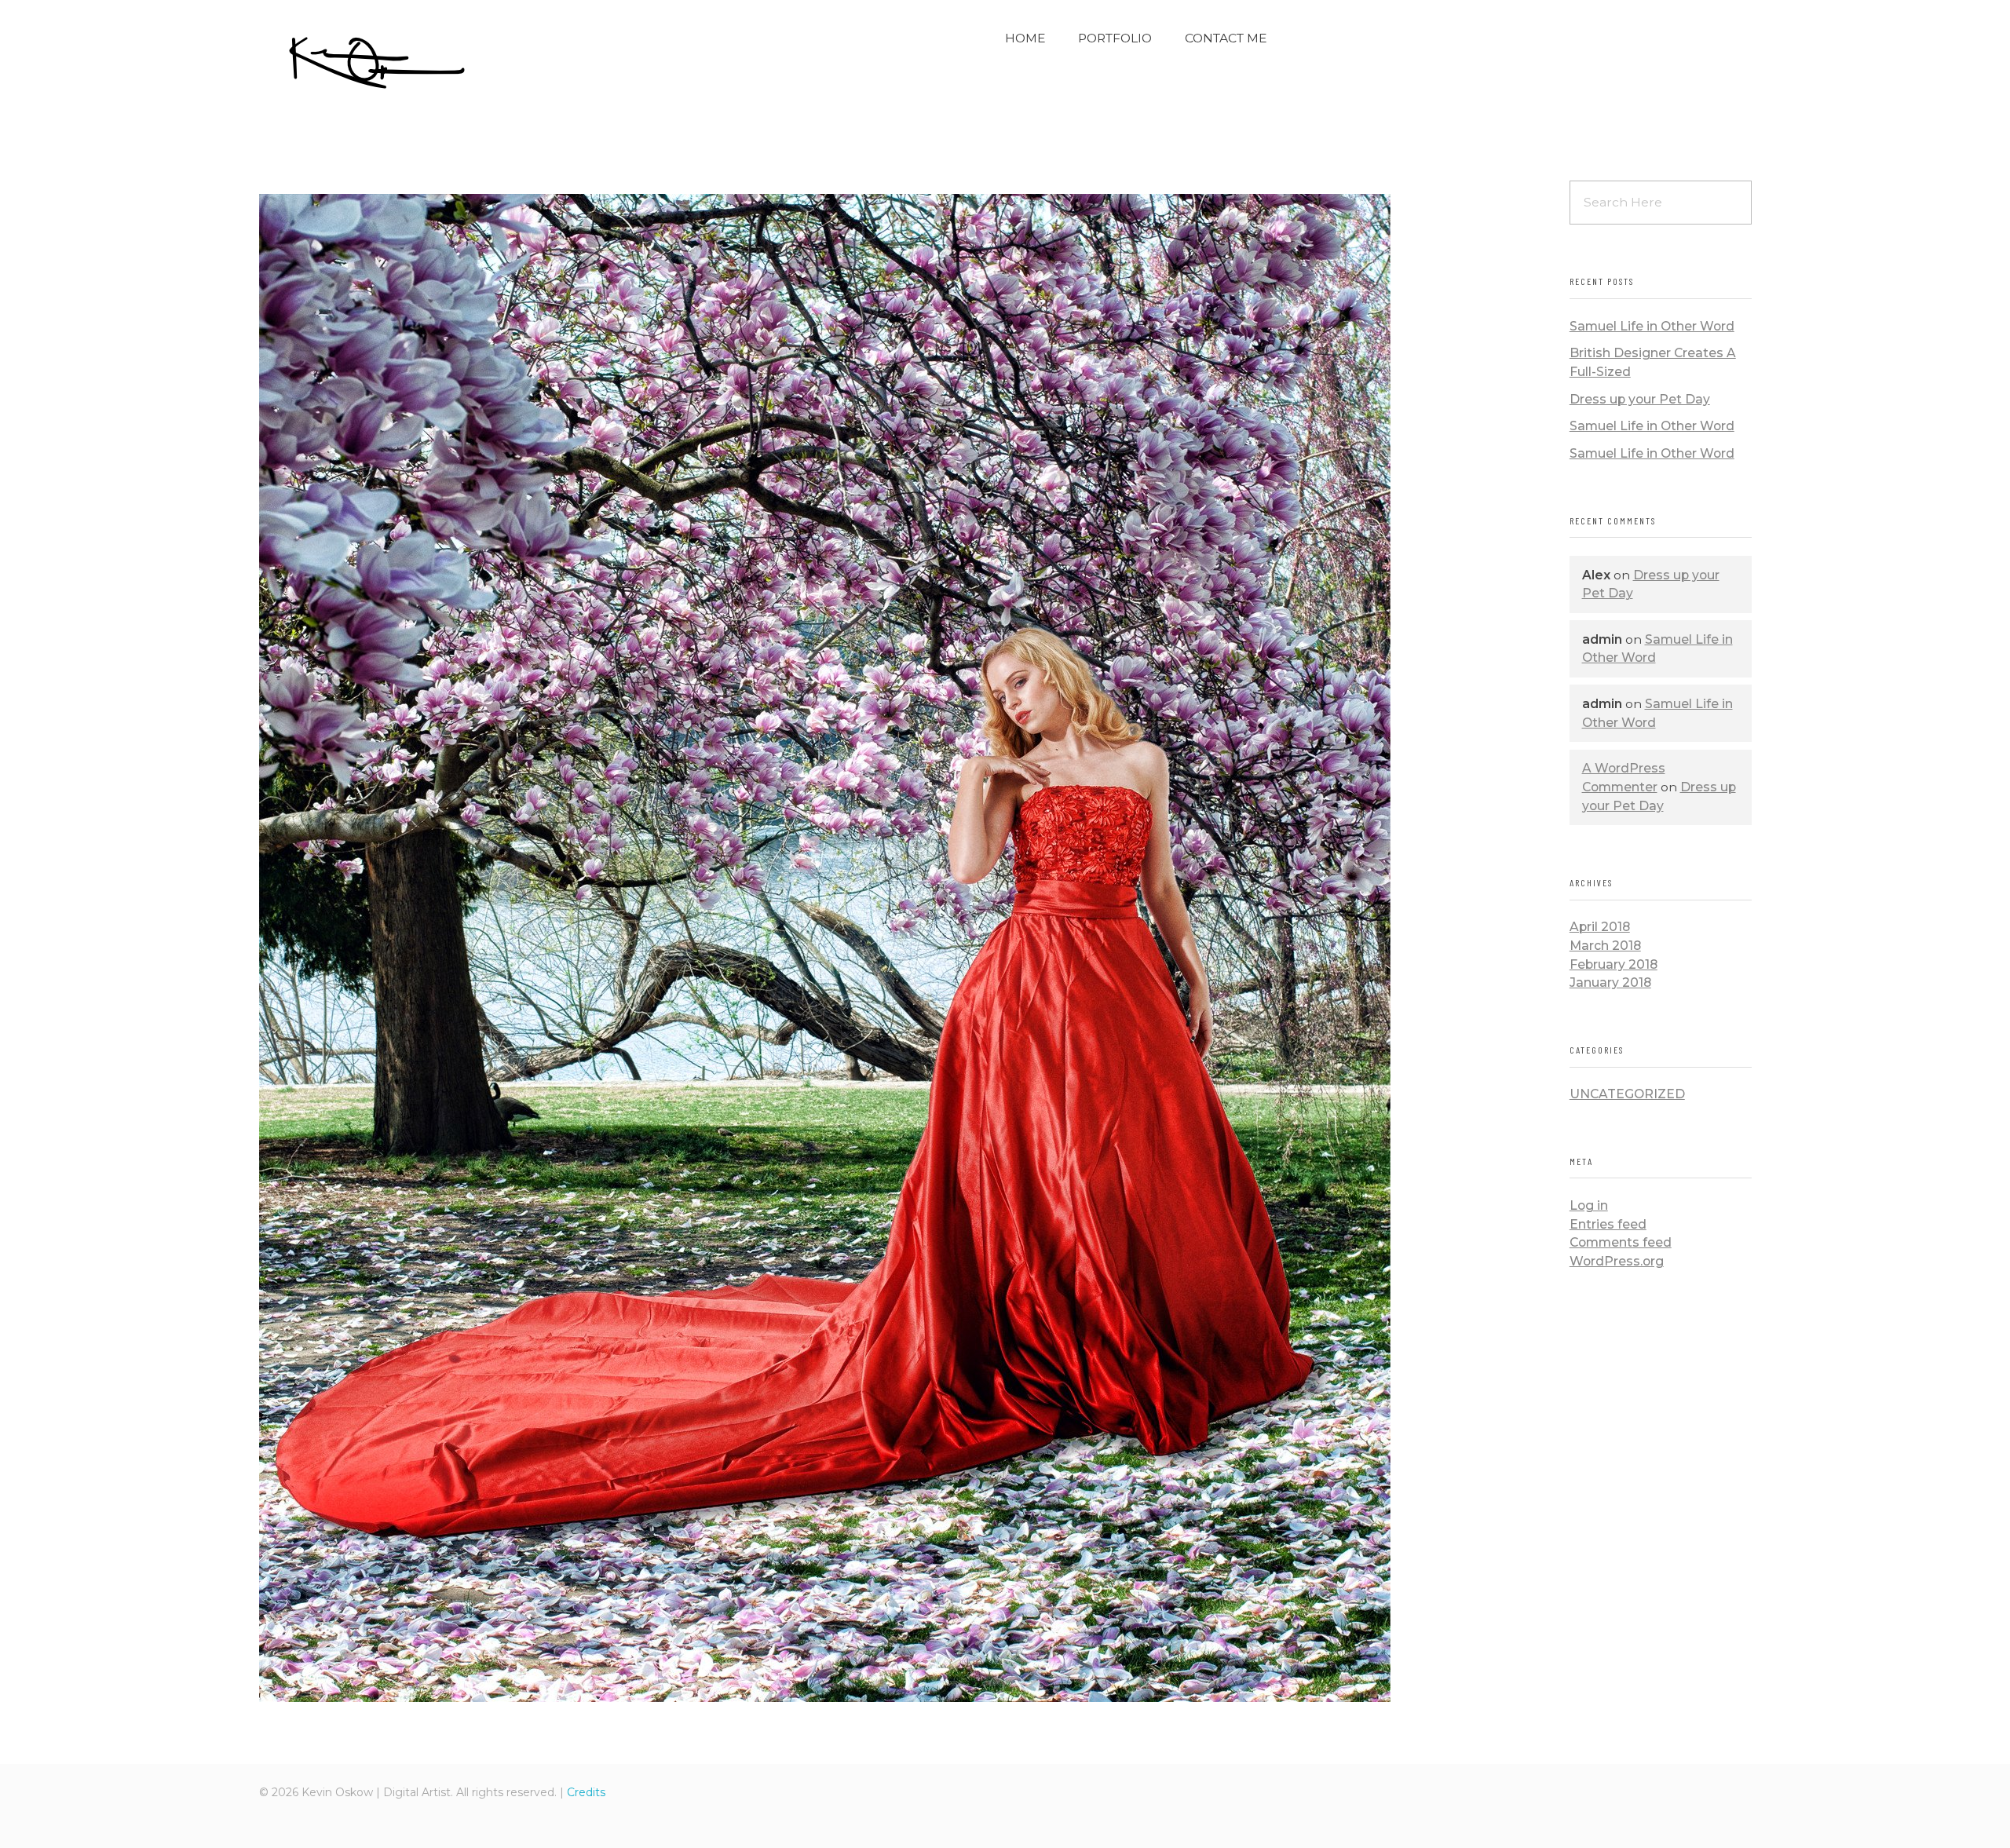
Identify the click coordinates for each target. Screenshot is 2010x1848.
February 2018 (1613, 964)
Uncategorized (1627, 1094)
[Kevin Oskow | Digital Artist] (377, 63)
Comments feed (1621, 1242)
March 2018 (1605, 946)
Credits (586, 1792)
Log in (1589, 1205)
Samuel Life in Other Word (1652, 326)
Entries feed (1608, 1224)
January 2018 (1610, 982)
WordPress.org (1617, 1261)
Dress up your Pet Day (1640, 399)
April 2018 (1600, 927)
